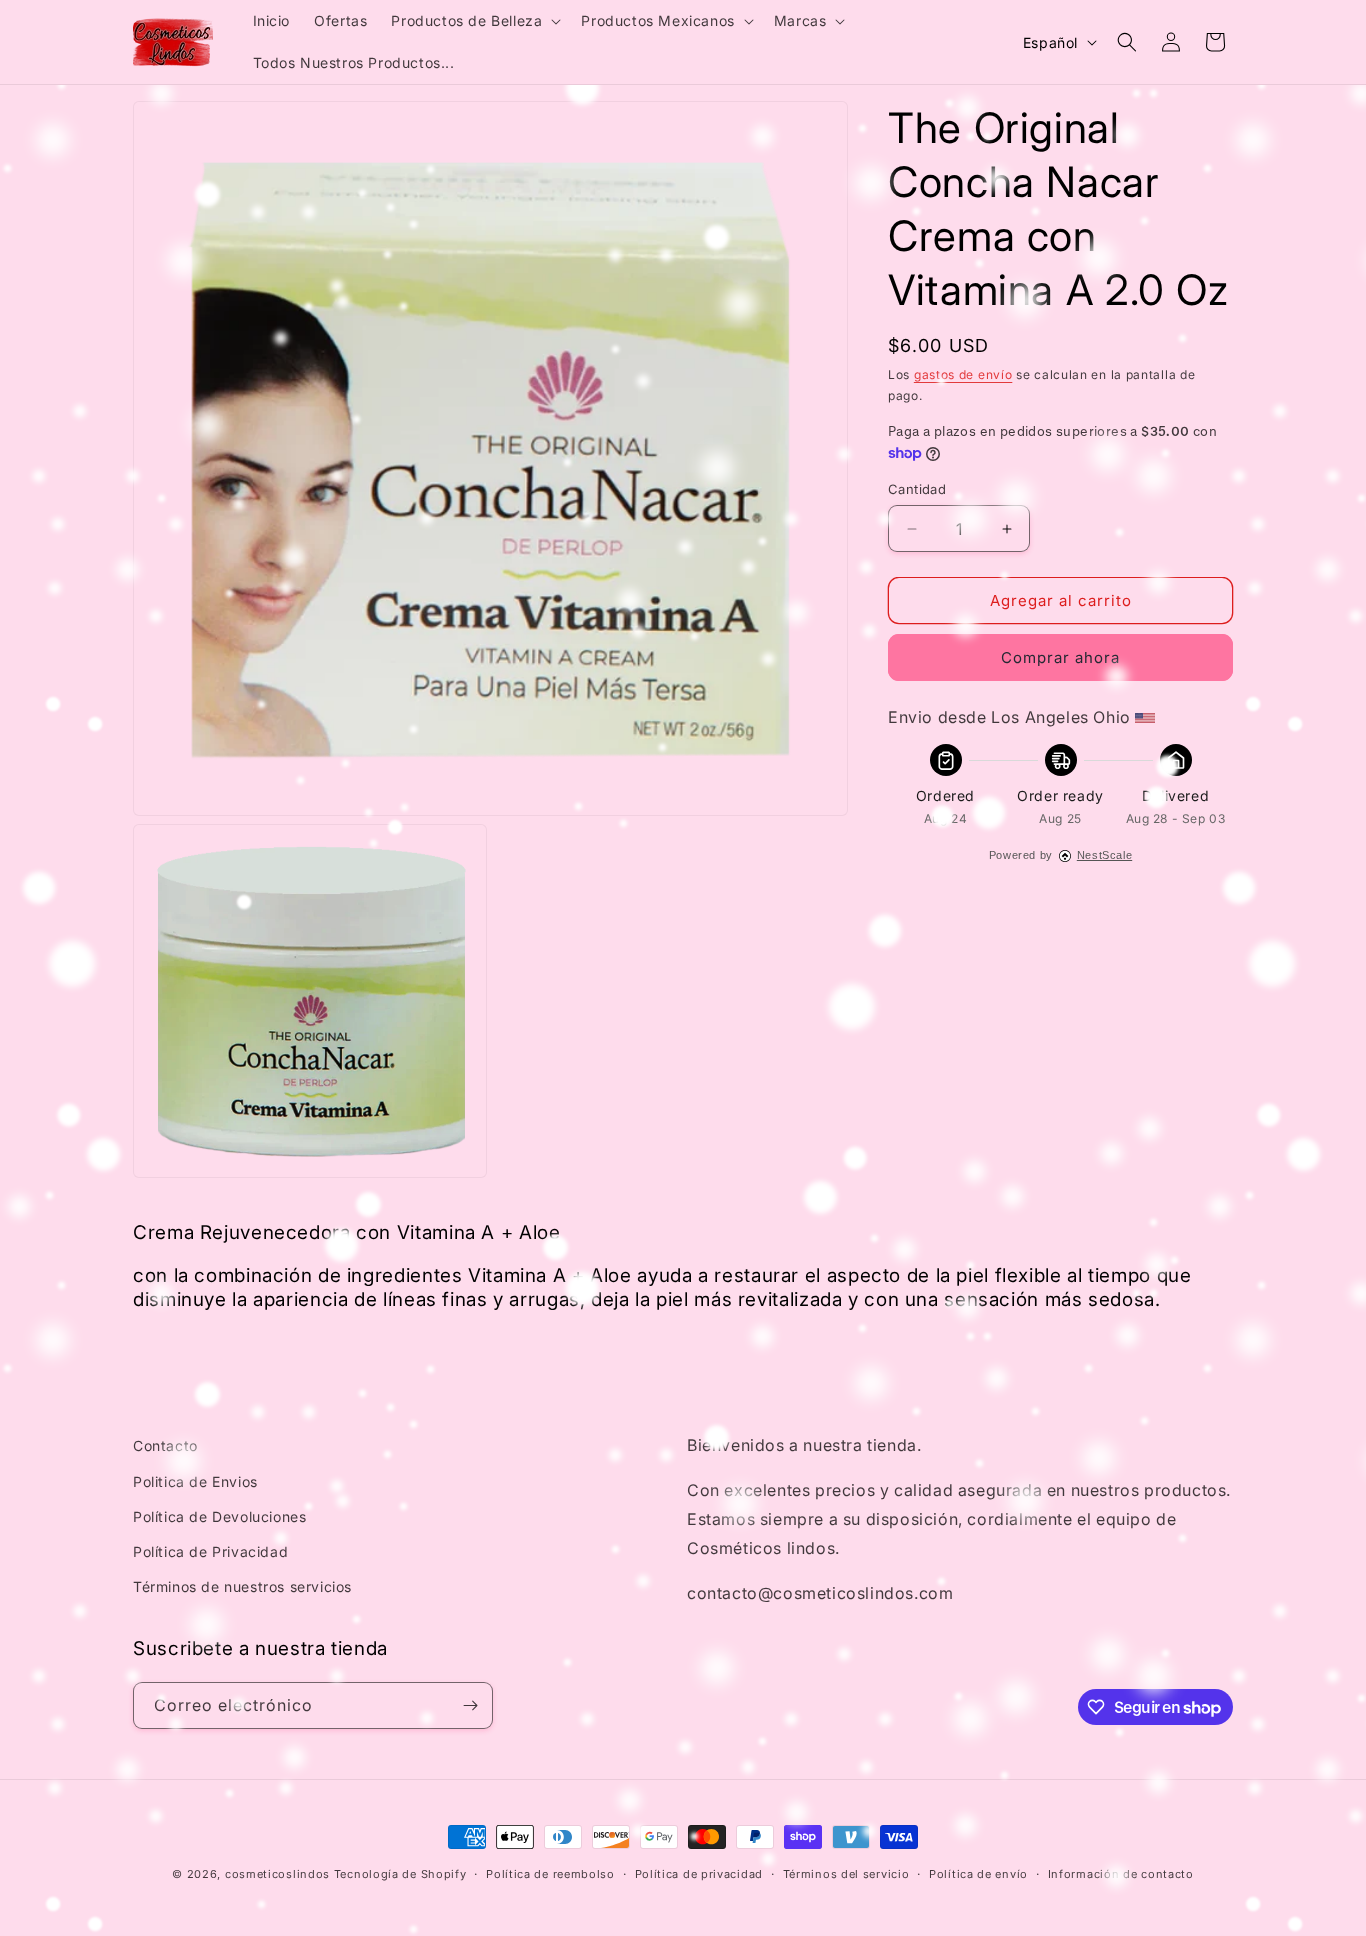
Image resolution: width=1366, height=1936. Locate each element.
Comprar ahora (1060, 657)
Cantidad (917, 489)
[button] (474, 21)
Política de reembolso (550, 1874)
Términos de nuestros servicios (242, 1586)
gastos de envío (963, 374)
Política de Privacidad (210, 1551)
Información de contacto (1121, 1874)
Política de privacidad (699, 1874)
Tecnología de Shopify (400, 1874)
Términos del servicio (846, 1874)
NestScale (1104, 855)
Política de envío (978, 1874)
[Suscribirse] (470, 1705)
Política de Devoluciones (219, 1516)
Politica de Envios (195, 1481)
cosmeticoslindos (277, 1874)
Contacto (165, 1445)
